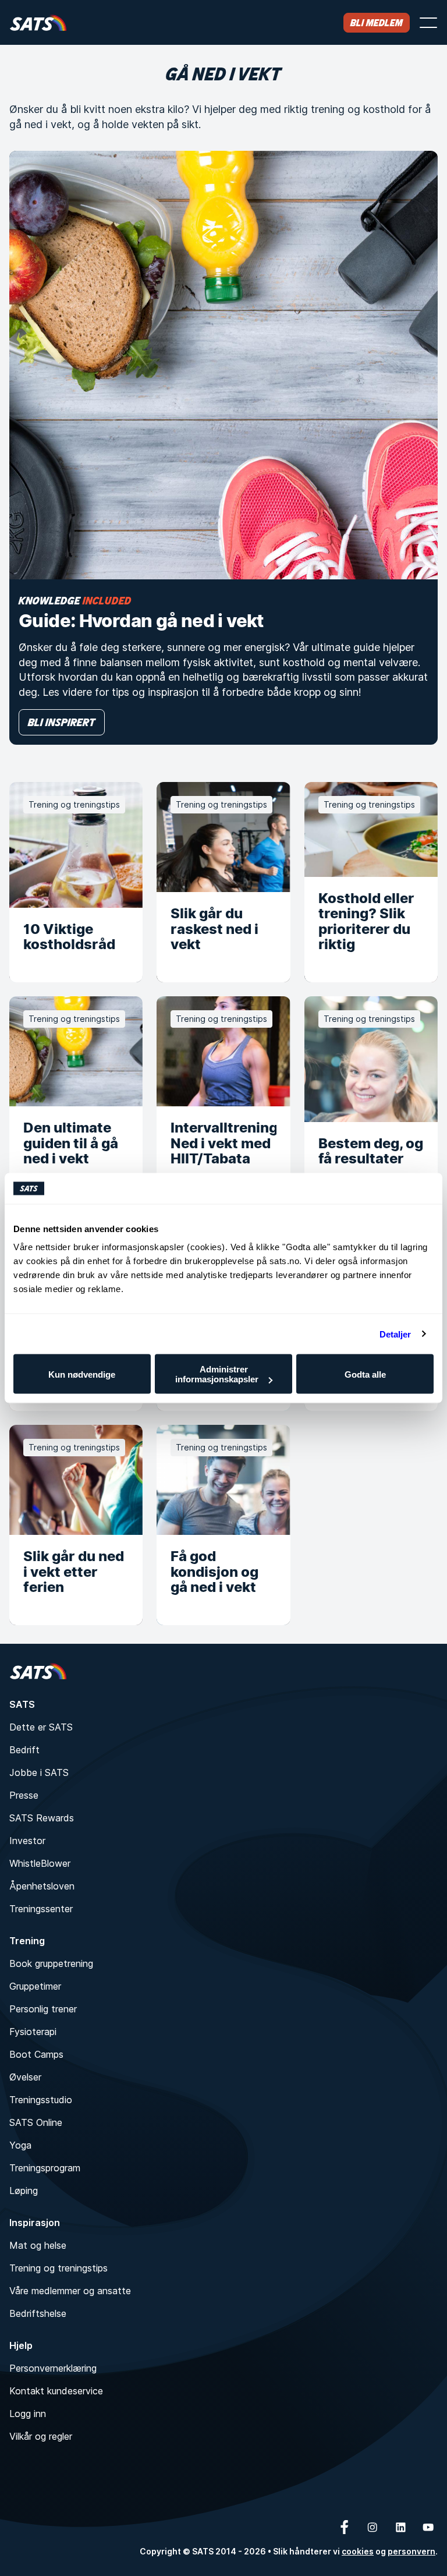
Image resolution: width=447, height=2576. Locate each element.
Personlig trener (43, 2009)
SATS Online (36, 2122)
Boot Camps (36, 2054)
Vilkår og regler (41, 2436)
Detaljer (395, 1334)
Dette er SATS (41, 1727)
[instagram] (372, 2527)
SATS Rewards (42, 1818)
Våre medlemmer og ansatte (70, 2291)
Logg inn (28, 2414)
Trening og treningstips (58, 2268)
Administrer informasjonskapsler (217, 1374)
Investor (27, 1841)
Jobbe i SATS (39, 1772)
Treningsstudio (41, 2100)
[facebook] (345, 2527)
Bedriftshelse (38, 2313)
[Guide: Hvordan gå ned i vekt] (223, 365)
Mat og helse (38, 2245)
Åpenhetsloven (42, 1886)
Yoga (20, 2145)
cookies (358, 2551)
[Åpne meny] (428, 23)
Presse (24, 1795)
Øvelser (25, 2077)
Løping (24, 2191)
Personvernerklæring (53, 2368)
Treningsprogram (45, 2168)
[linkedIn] (400, 2527)
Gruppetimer (35, 1986)
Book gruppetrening (51, 1963)
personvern (411, 2551)
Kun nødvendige (82, 1374)
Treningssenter (41, 1909)
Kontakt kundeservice (56, 2391)
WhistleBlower (40, 1863)
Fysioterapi (33, 2032)
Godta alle (365, 1374)
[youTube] (428, 2527)
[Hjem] (38, 22)
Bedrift (24, 1750)
